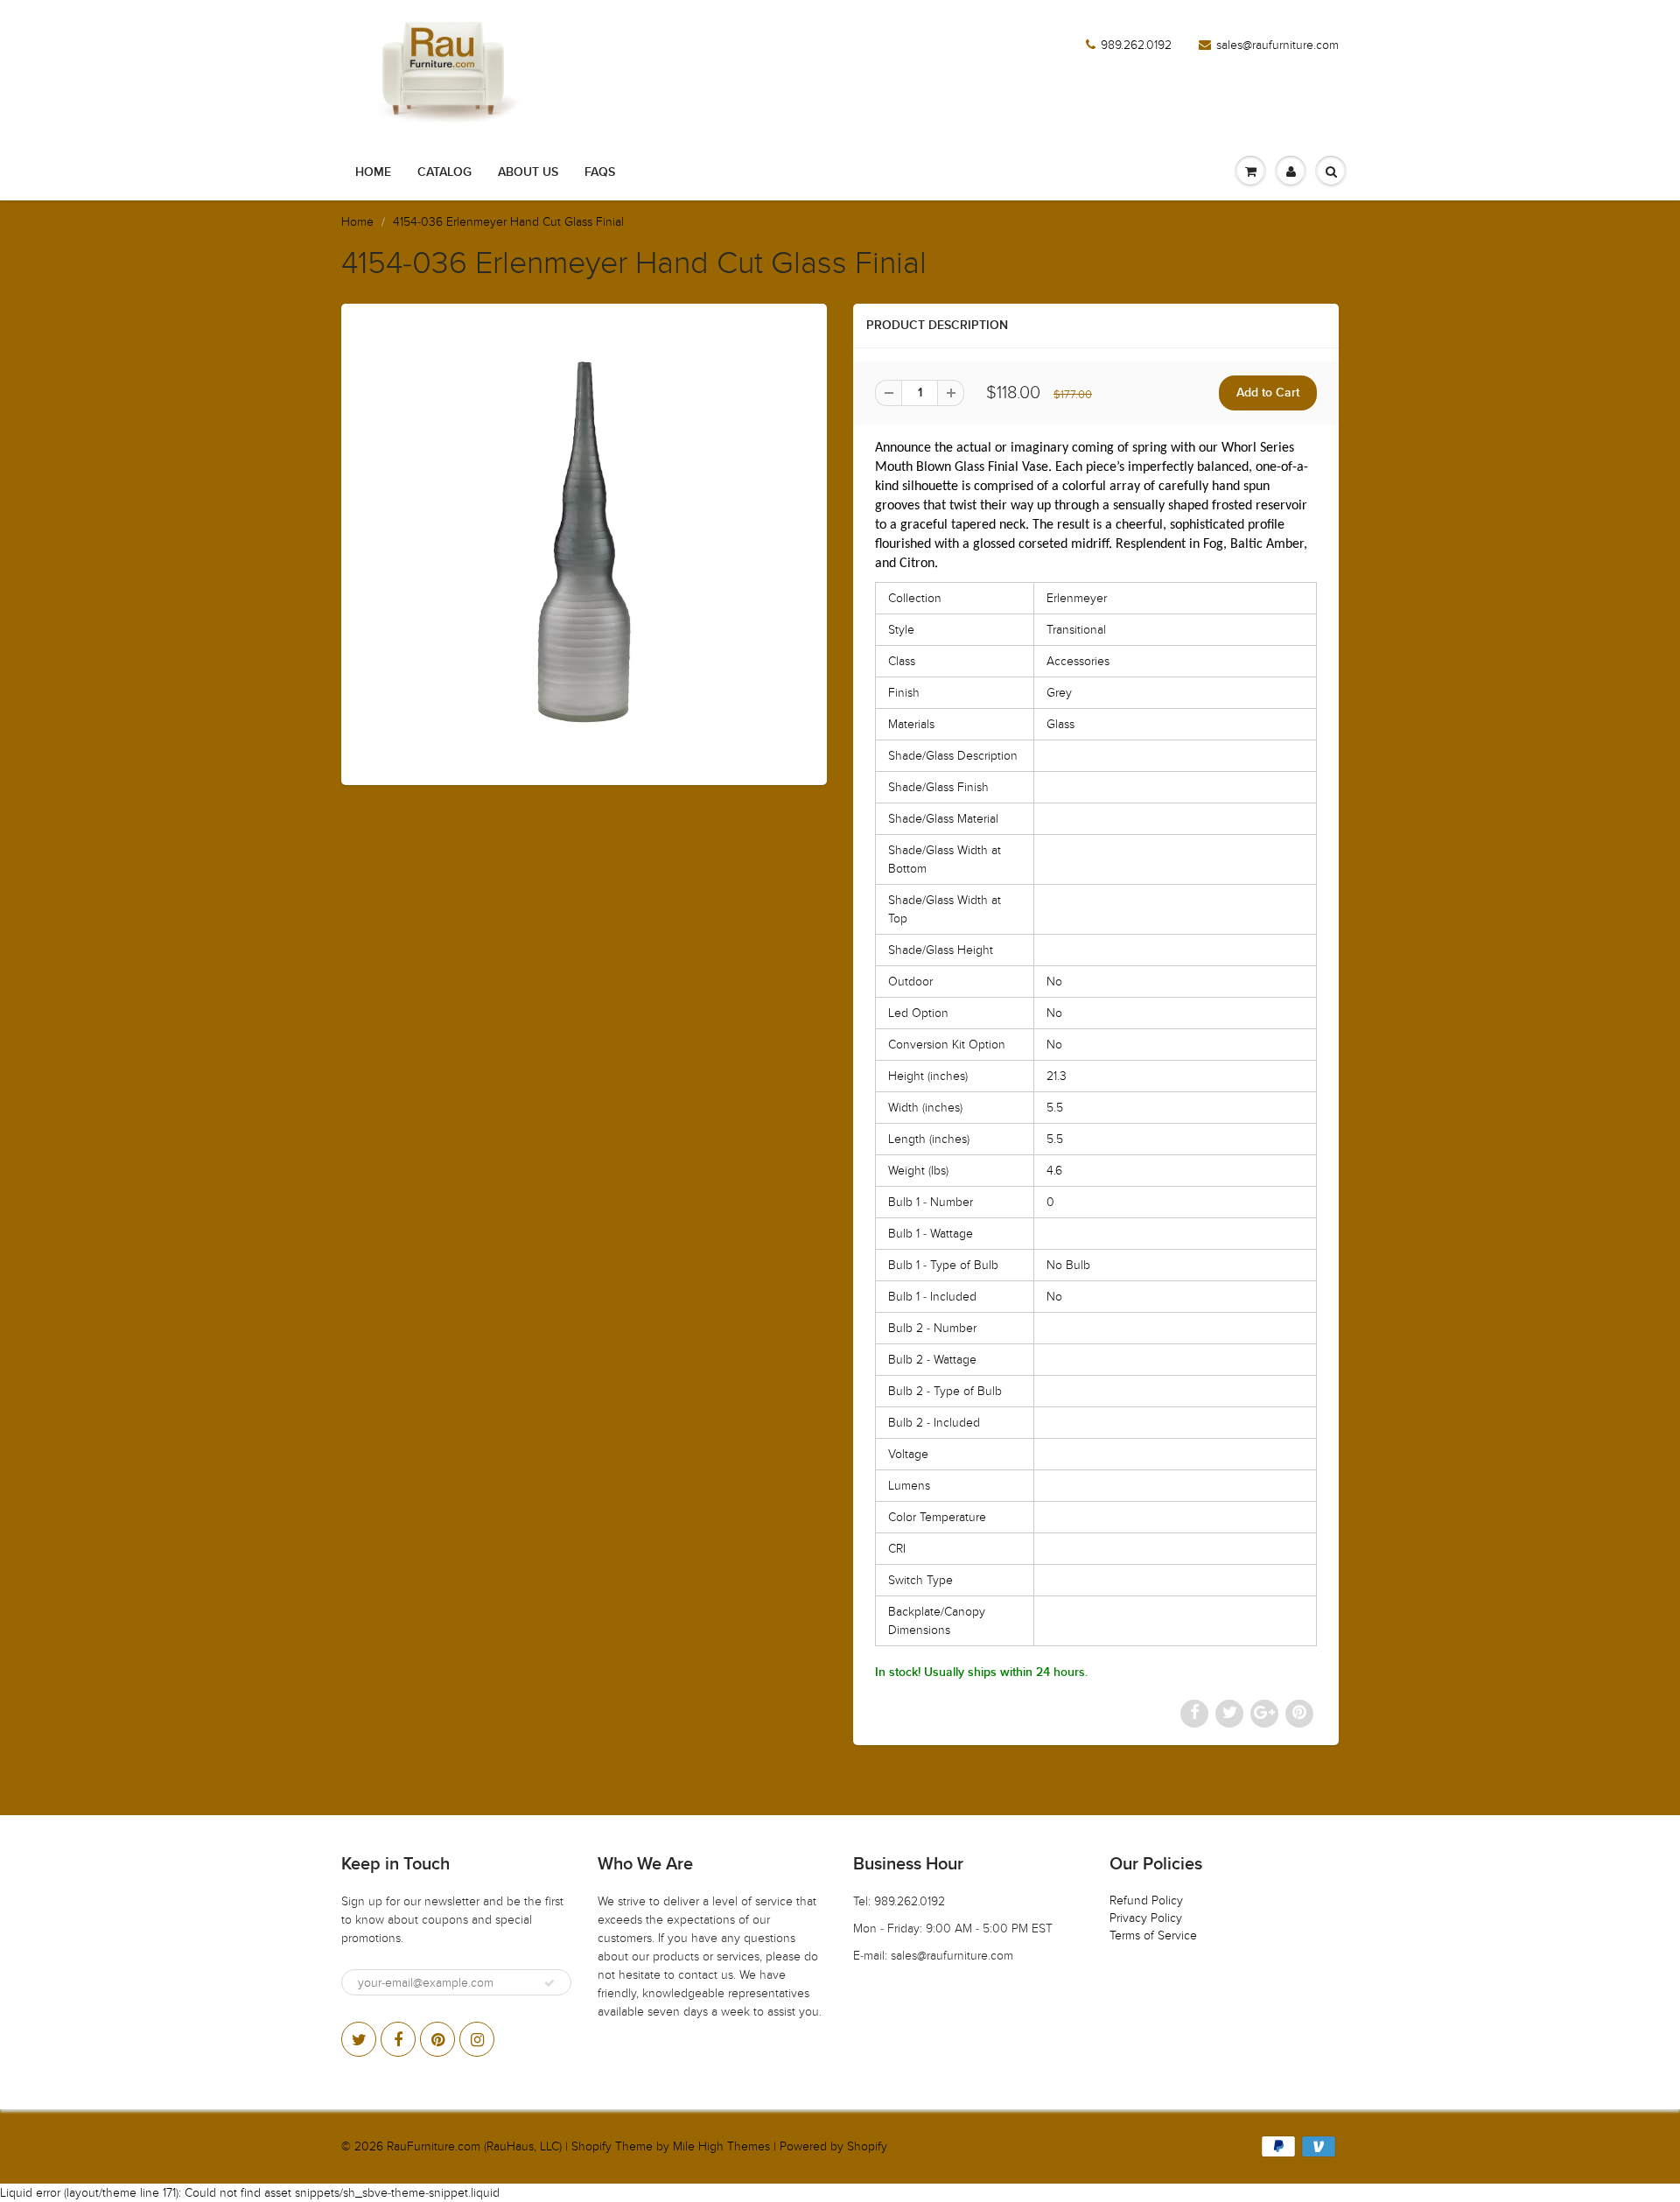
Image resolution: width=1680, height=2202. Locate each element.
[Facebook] (398, 2039)
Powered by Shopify (833, 2146)
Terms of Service (1153, 1936)
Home (373, 172)
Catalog (444, 172)
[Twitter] (359, 2039)
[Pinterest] (437, 2039)
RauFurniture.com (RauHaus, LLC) (474, 2146)
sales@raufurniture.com (1277, 45)
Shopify (591, 2146)
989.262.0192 (1136, 45)
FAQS (600, 172)
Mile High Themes (721, 2146)
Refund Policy (1146, 1900)
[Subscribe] (549, 1983)
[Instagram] (477, 2039)
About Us (528, 172)
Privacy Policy (1146, 1918)
